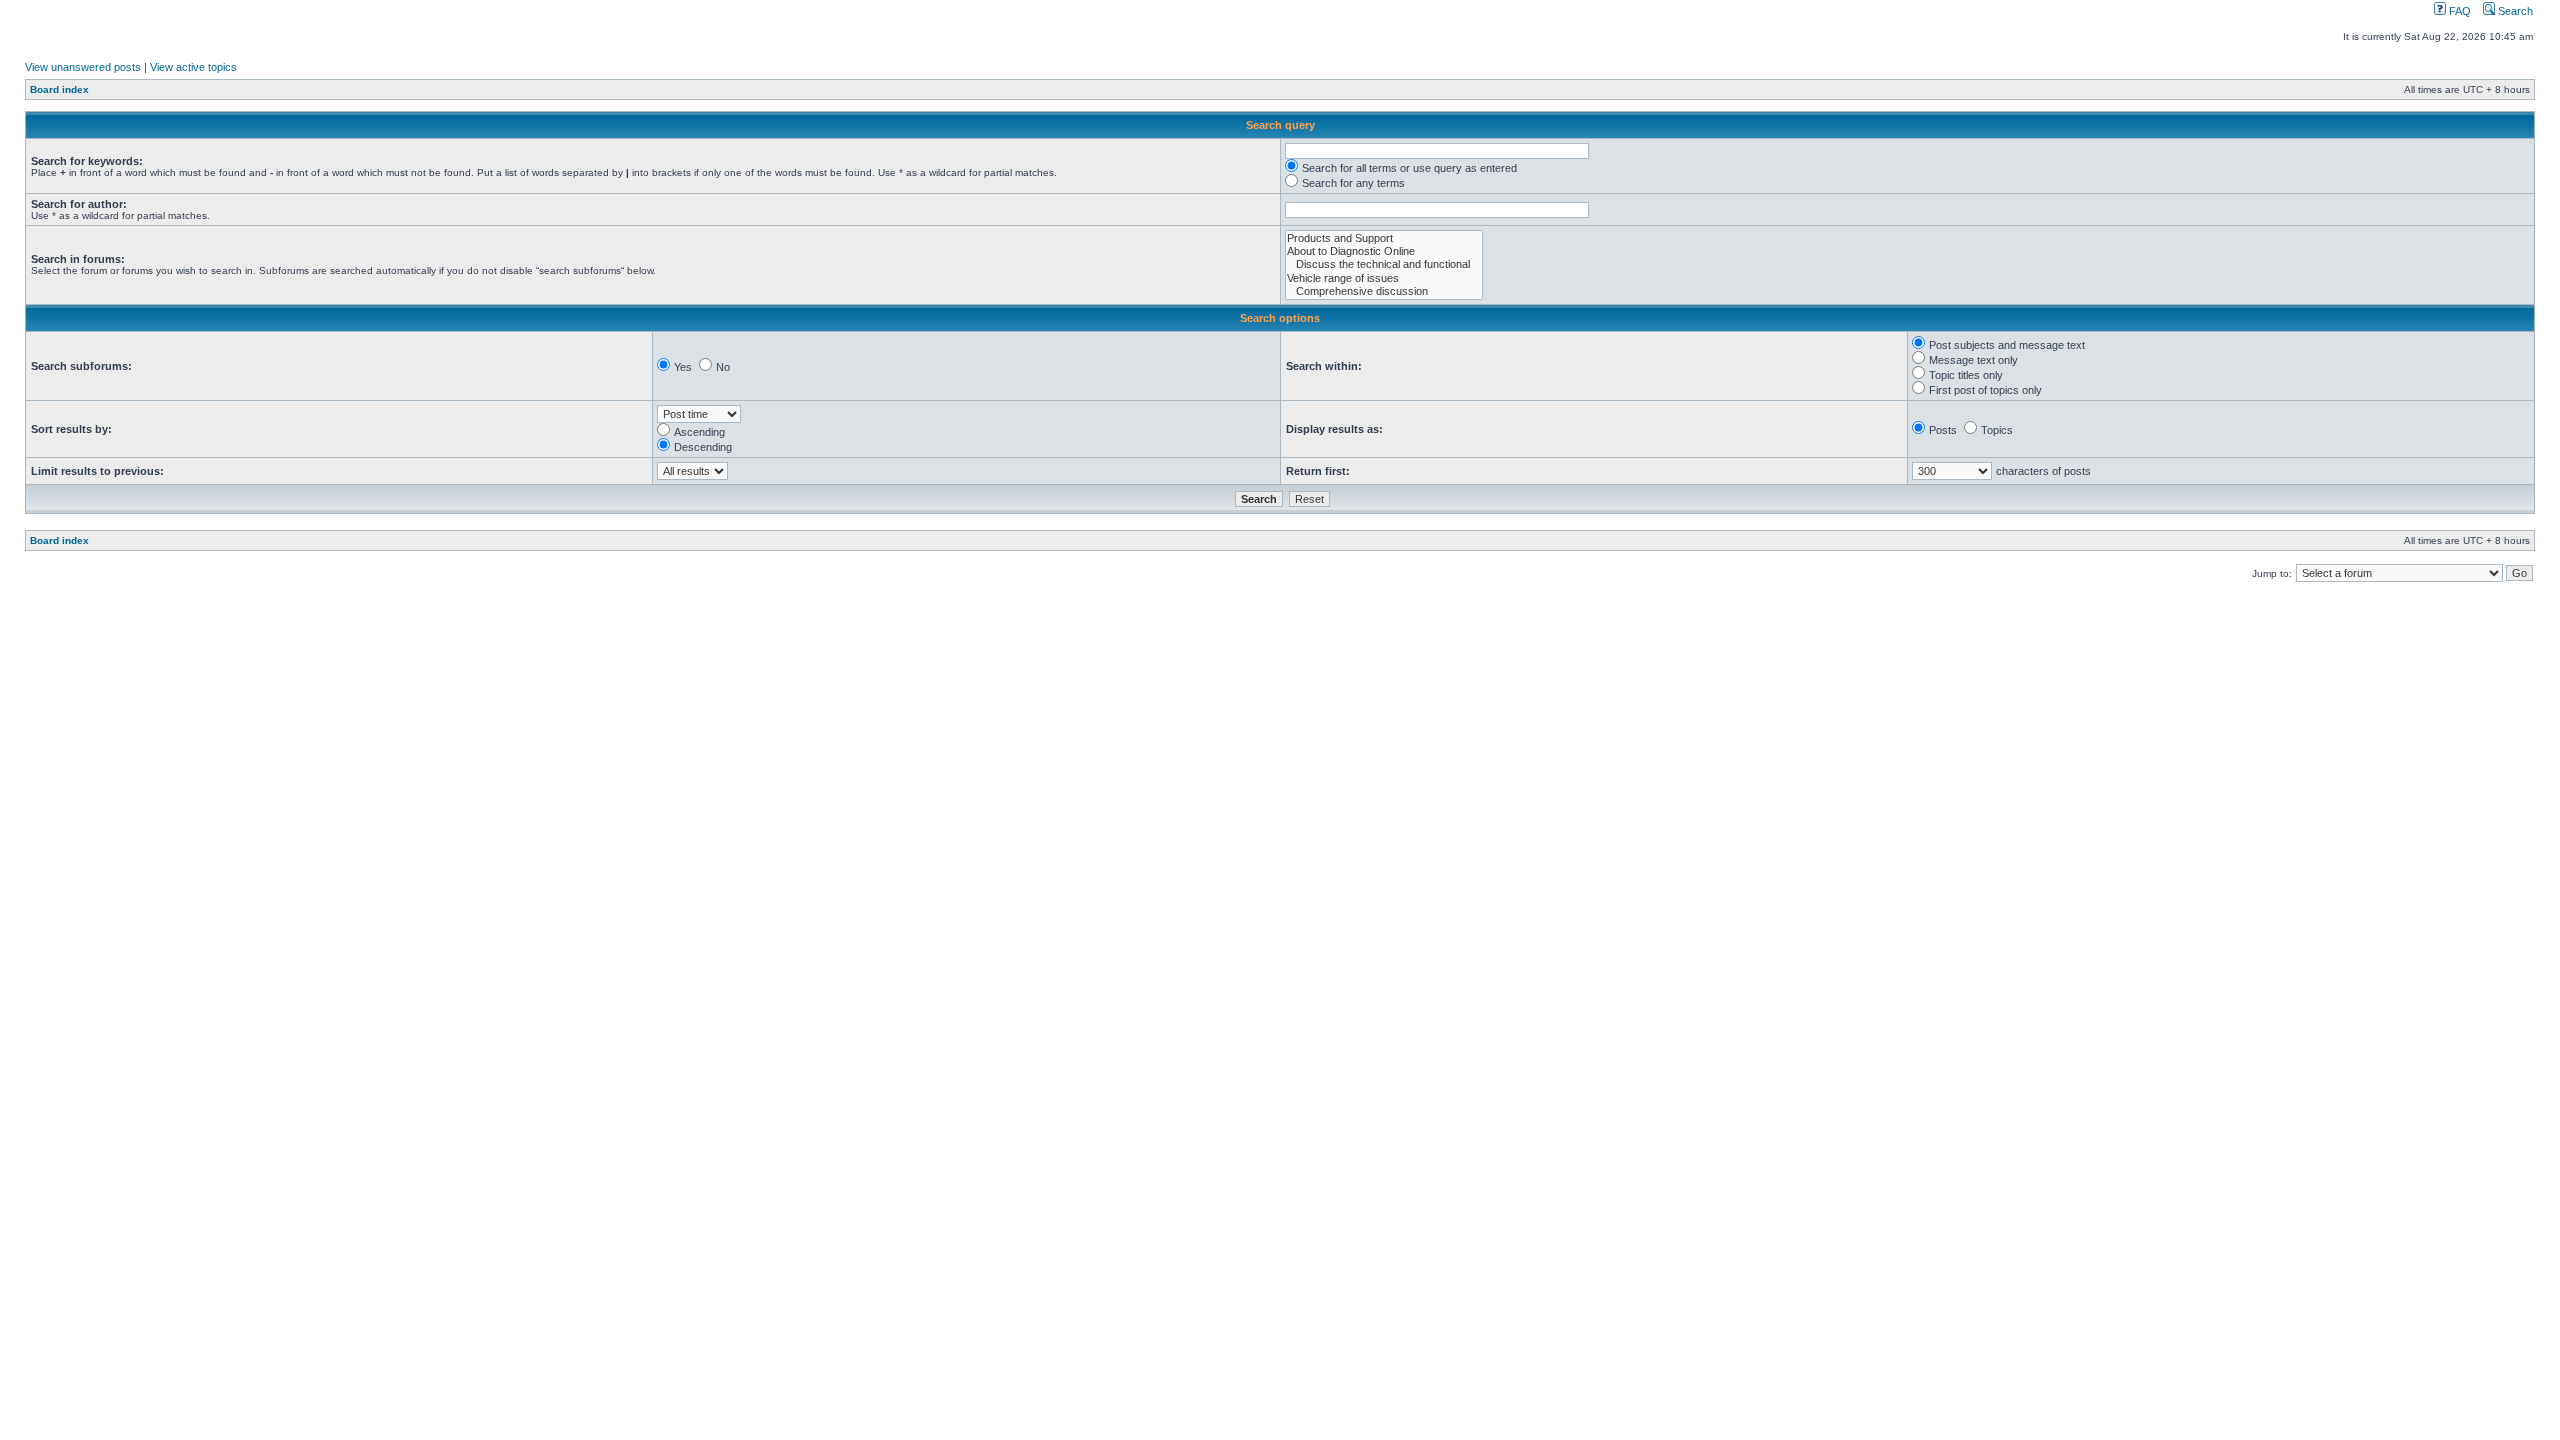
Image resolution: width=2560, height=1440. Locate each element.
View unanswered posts (83, 67)
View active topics (193, 67)
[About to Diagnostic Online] (1384, 251)
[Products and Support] (1384, 238)
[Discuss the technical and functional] (1384, 264)
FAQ (2458, 11)
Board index (59, 89)
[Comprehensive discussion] (1384, 291)
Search (2514, 11)
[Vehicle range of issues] (1384, 278)
